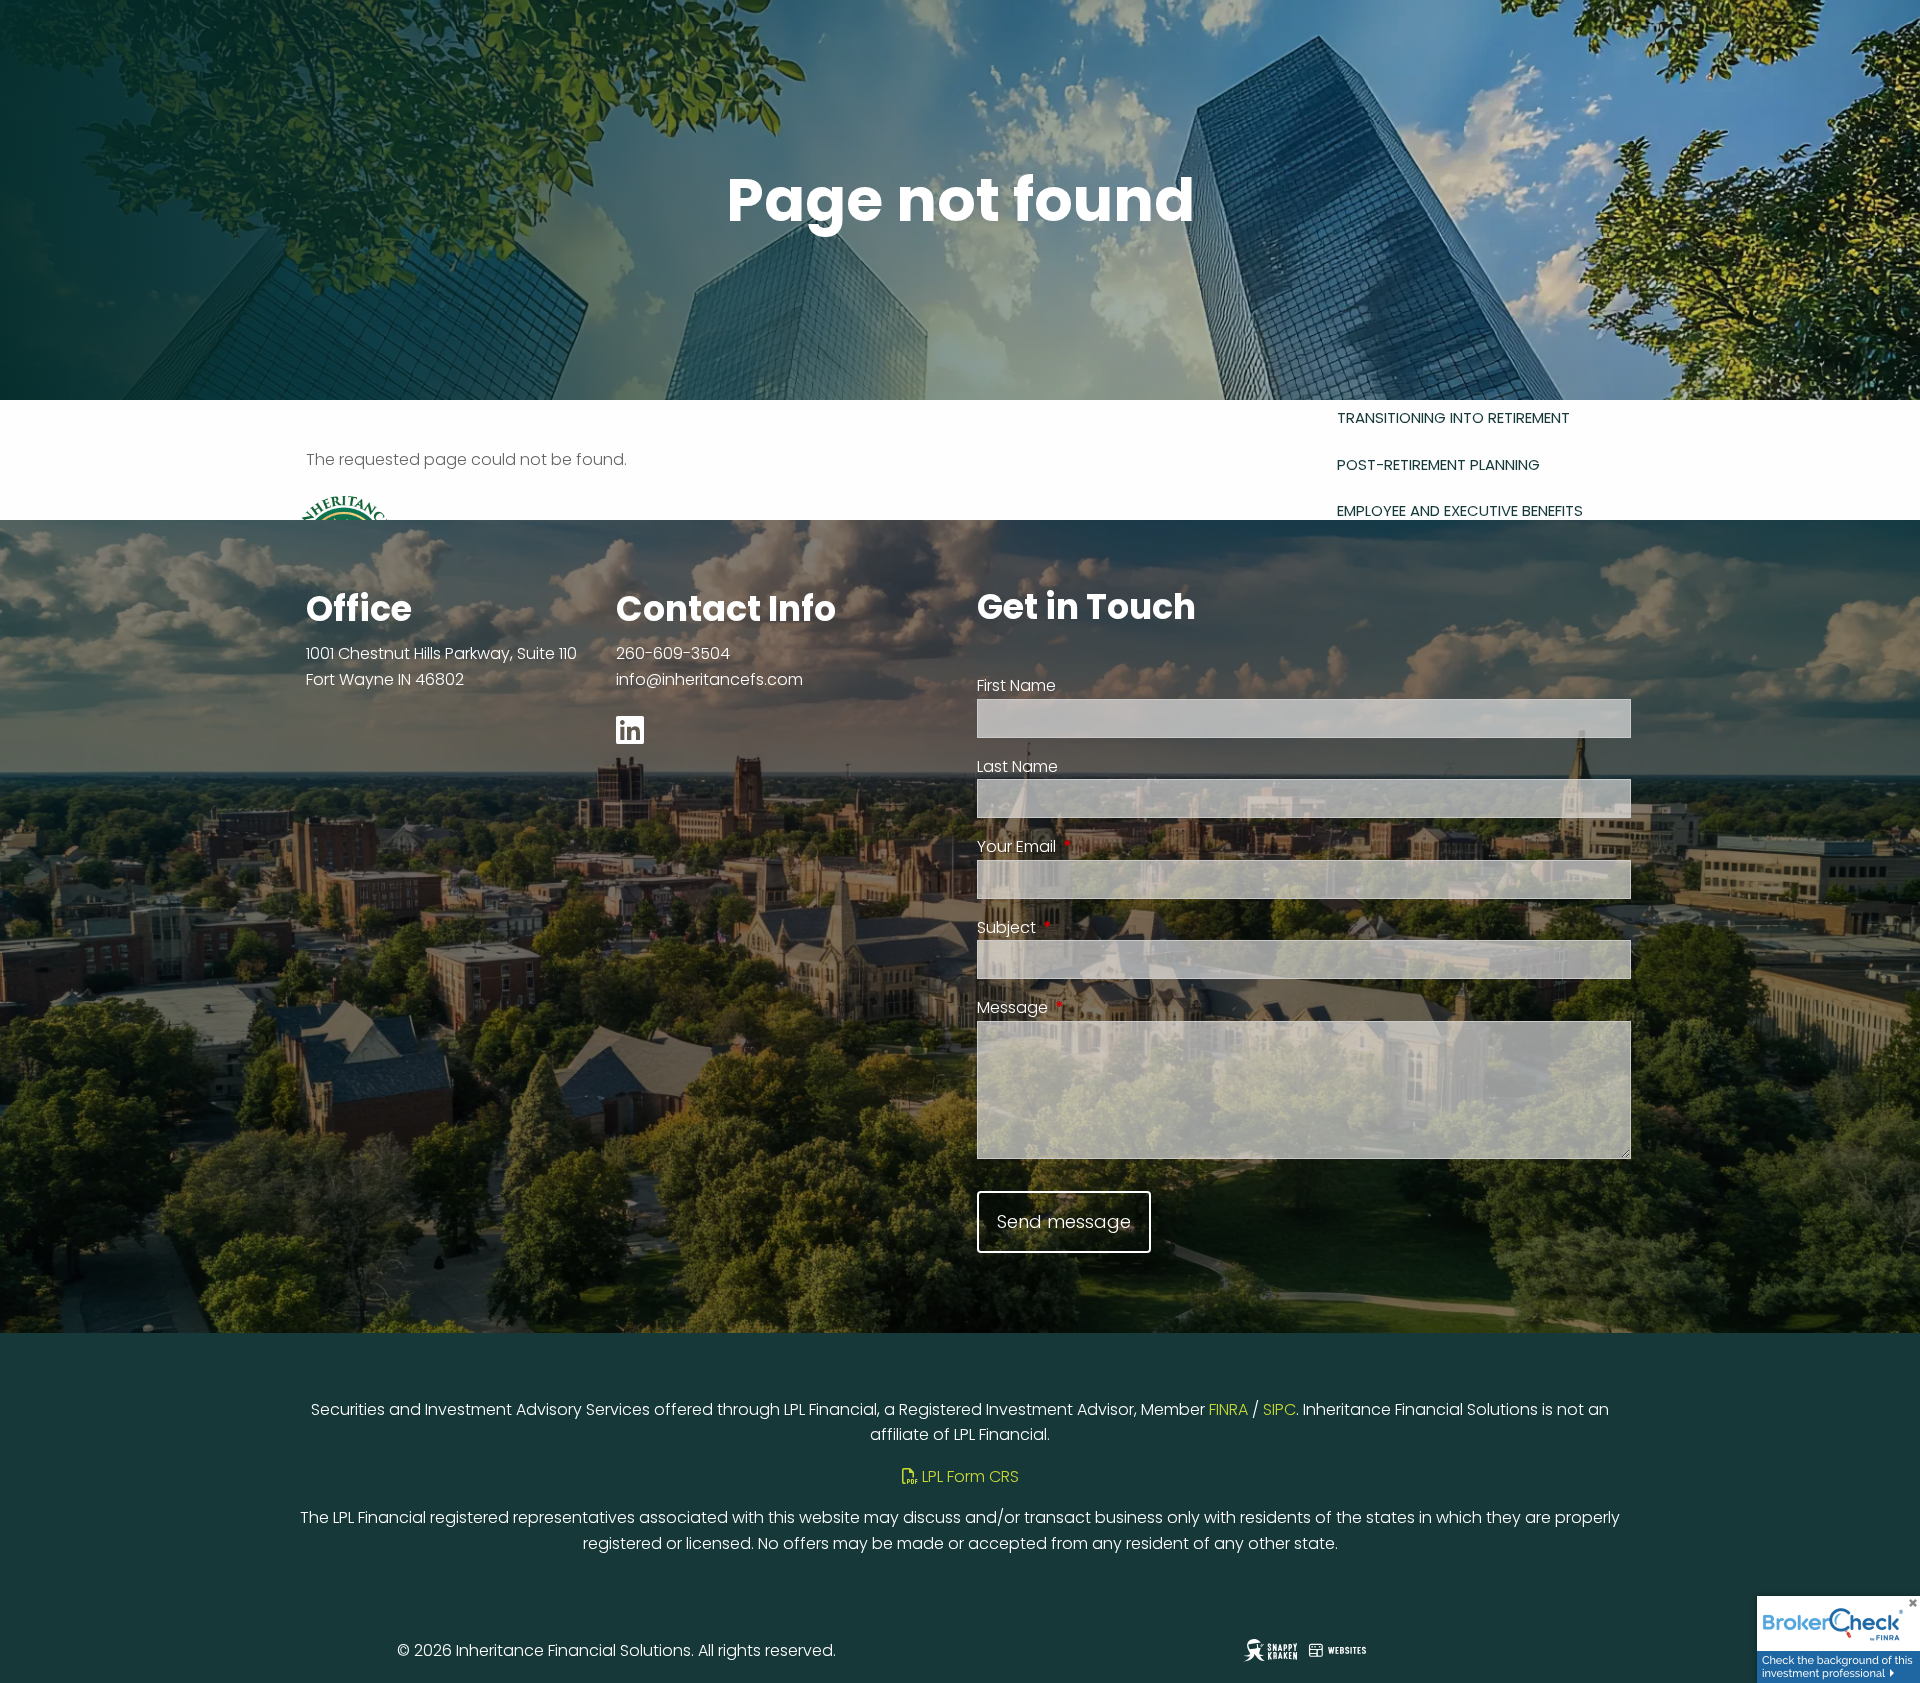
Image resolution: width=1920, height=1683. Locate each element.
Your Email (1095, 846)
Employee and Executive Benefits (1460, 510)
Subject (1085, 927)
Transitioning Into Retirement (1453, 417)
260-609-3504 (673, 653)
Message (1091, 1007)
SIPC (1279, 1409)
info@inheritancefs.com (709, 679)
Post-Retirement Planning (1438, 464)
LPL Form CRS (968, 1476)
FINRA (1228, 1409)
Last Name (1017, 766)
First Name (1016, 685)
